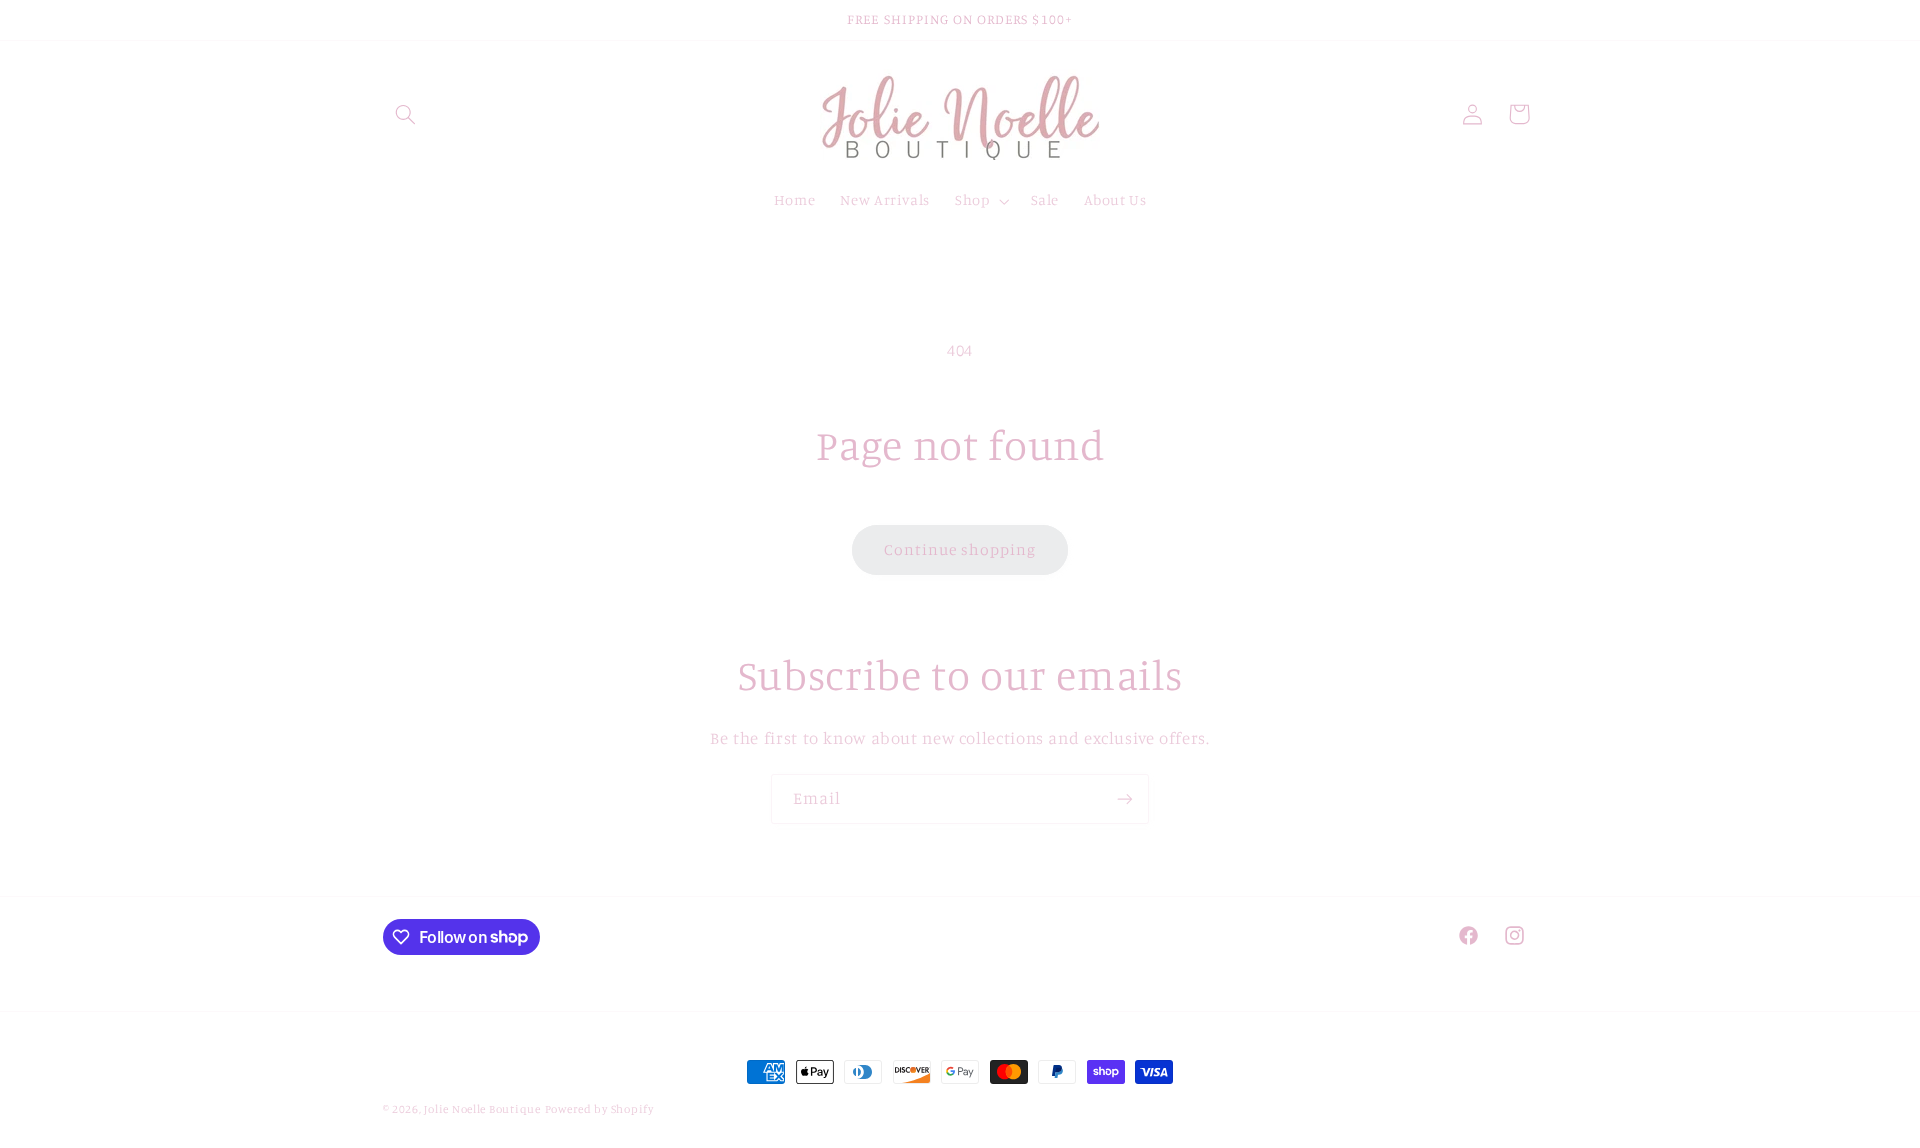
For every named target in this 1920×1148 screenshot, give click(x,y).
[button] (406, 114)
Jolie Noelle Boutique (482, 1109)
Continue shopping (960, 549)
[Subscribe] (1125, 798)
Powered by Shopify (599, 1109)
